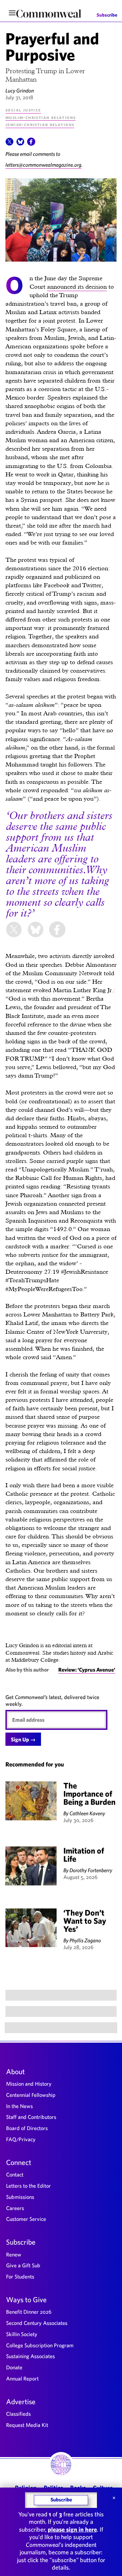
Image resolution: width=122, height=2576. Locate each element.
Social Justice (23, 110)
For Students (20, 2276)
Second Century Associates (37, 2323)
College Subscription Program (40, 2345)
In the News (19, 2106)
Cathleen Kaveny (87, 1813)
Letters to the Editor (28, 2186)
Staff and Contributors (31, 2117)
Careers (15, 2208)
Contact (15, 2174)
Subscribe (107, 15)
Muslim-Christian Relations (40, 117)
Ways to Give (26, 2299)
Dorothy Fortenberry (91, 1870)
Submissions (20, 2197)
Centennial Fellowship (31, 2095)
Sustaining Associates (30, 2356)
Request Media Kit (27, 2425)
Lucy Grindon (20, 90)
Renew (14, 2254)
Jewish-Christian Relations (40, 124)
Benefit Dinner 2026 (29, 2312)
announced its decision (77, 287)
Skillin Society (22, 2334)
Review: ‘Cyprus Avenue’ (87, 1670)
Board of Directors (27, 2128)
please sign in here (72, 2529)
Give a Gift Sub (23, 2265)
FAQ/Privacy (21, 2139)
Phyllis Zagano (85, 1940)
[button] (9, 144)
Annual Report (22, 2378)
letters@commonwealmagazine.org (43, 165)
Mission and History (29, 2084)
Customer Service (26, 2219)
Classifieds (18, 2414)
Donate (14, 2367)
